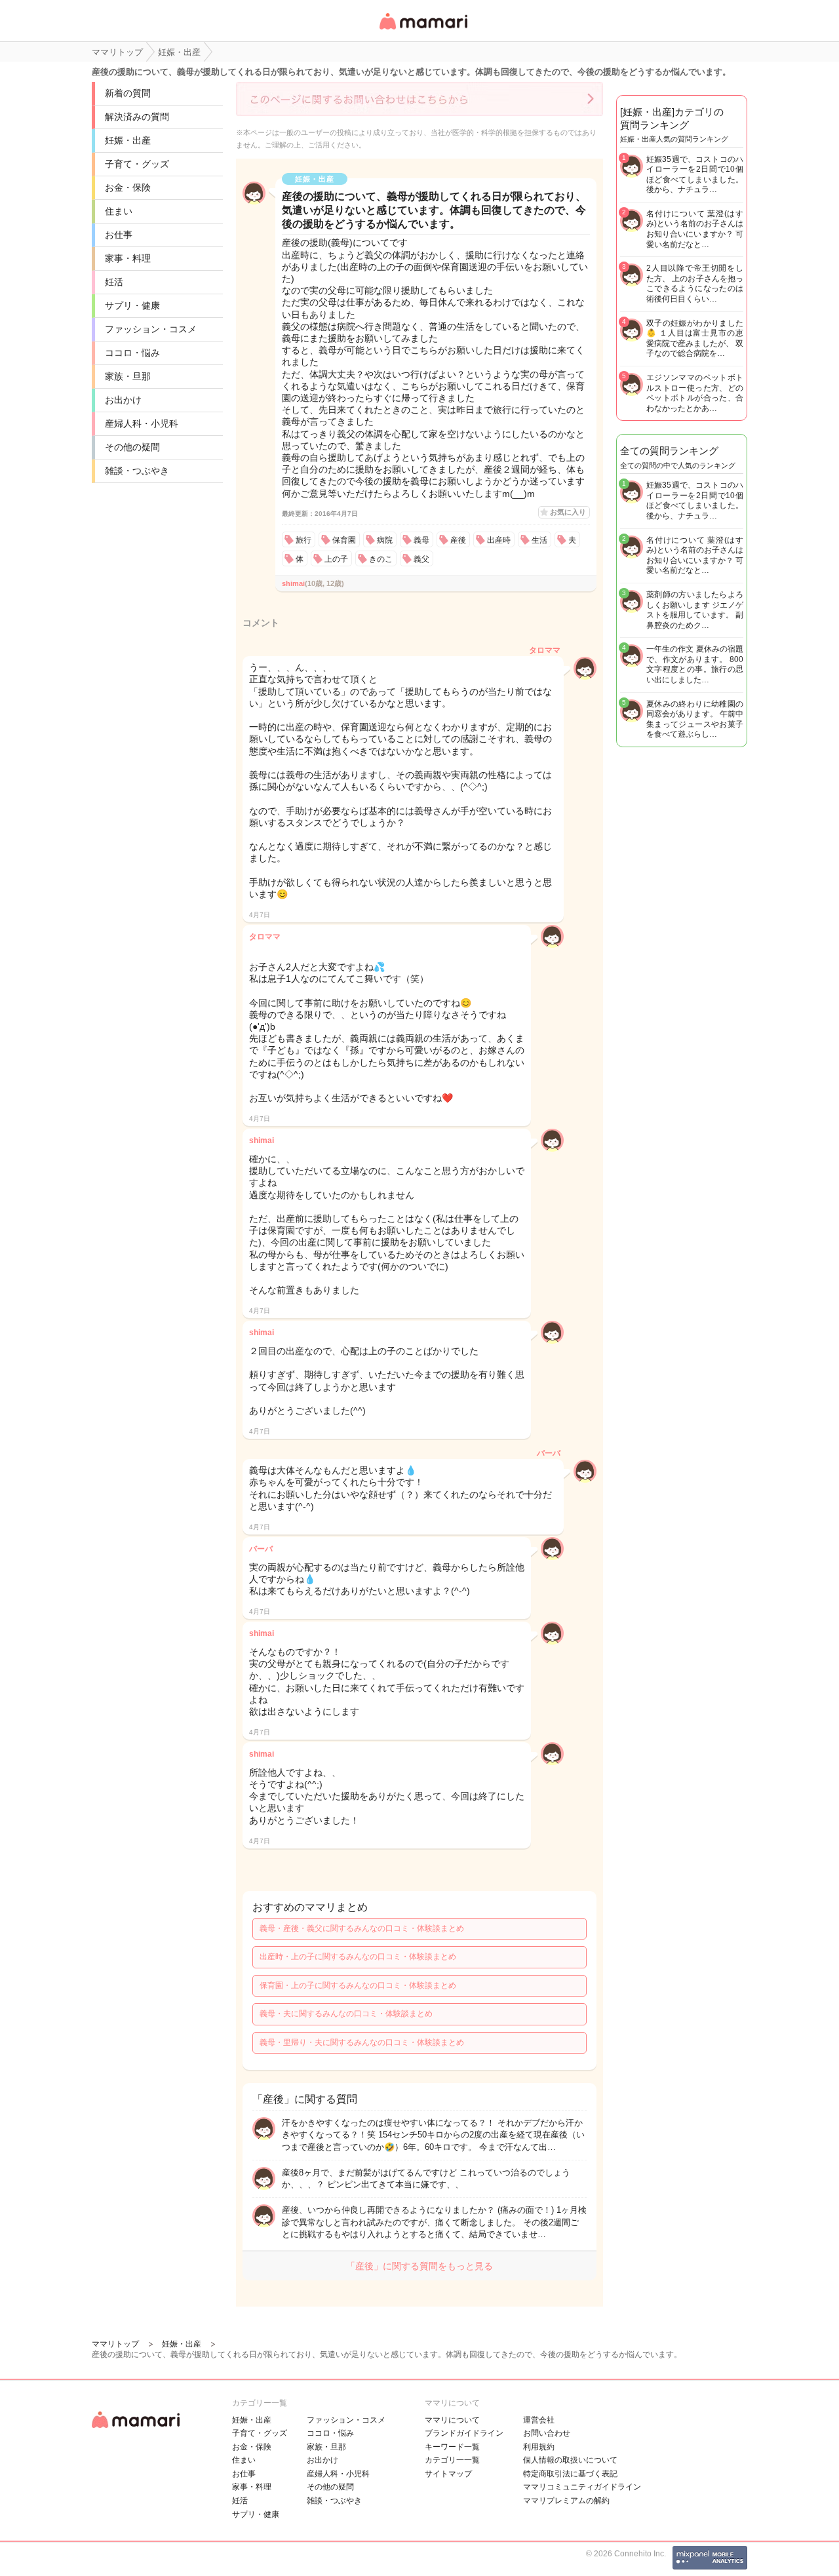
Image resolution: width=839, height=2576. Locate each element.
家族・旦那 (128, 376)
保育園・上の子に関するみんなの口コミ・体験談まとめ (358, 1985)
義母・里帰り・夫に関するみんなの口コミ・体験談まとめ (362, 2042)
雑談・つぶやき (137, 471)
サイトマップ (448, 2474)
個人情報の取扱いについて (570, 2460)
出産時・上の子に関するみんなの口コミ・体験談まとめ (358, 1957)
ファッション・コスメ (151, 329)
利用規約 (539, 2447)
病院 (385, 540)
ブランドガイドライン (464, 2433)
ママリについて (452, 2420)
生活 (539, 540)
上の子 (336, 559)
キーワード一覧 (452, 2447)
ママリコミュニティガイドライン (582, 2487)
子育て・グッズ (137, 164)
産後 (458, 540)
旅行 (303, 540)
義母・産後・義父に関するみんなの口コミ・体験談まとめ (362, 1928)
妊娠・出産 (128, 140)
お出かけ (123, 400)
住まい (119, 211)
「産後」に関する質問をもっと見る (419, 2266)
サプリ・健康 (132, 305)
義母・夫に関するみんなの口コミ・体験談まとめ (346, 2014)
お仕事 (119, 235)
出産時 (499, 540)
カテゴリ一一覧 (452, 2460)
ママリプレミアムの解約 (566, 2501)
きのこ (381, 559)
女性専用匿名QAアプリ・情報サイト (423, 30)
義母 (421, 540)
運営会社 (539, 2420)
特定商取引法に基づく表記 (570, 2474)
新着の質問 (128, 93)
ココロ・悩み (132, 353)
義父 (421, 559)
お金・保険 (128, 187)
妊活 (114, 282)
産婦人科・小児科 (142, 423)
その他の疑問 (132, 447)
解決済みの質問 (137, 117)
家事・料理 (128, 258)
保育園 (344, 540)
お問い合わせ (547, 2433)
